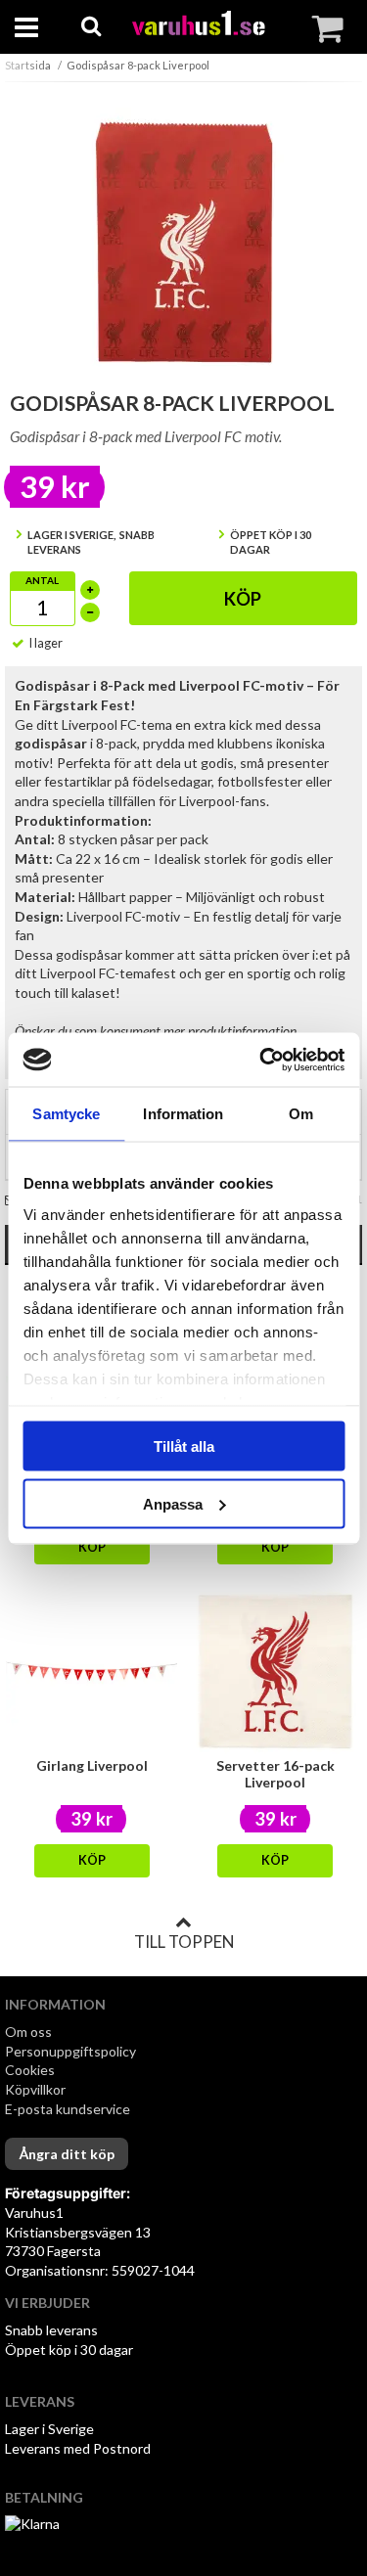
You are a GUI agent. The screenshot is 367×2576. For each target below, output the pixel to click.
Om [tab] (301, 1114)
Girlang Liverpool (92, 1765)
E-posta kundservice (69, 2109)
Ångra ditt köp (67, 2154)
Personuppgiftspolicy (70, 2051)
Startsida (28, 65)
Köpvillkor (35, 2089)
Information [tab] (183, 1114)
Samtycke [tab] (66, 1114)
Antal (42, 580)
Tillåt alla (184, 1446)
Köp (243, 599)
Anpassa (173, 1503)
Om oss (28, 2032)
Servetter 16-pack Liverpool (275, 1774)
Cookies (30, 2070)
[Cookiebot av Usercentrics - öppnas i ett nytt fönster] (261, 1060)
